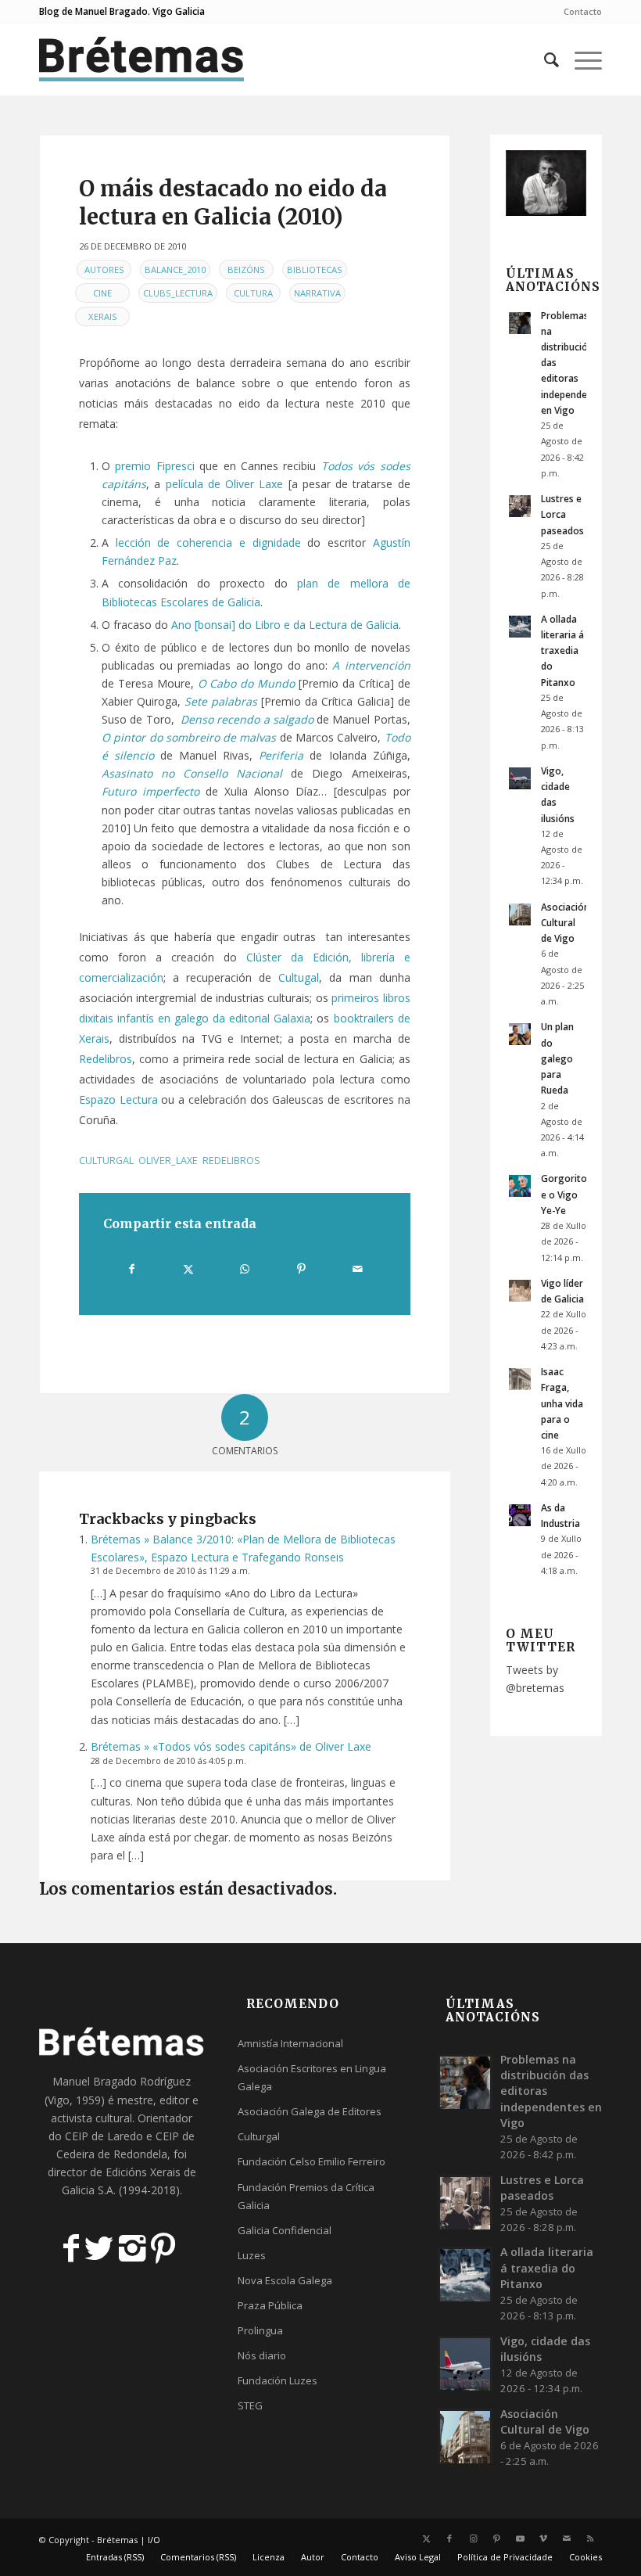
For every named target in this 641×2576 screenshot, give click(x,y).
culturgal (106, 1160)
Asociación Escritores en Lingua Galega (312, 2077)
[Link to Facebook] (449, 2538)
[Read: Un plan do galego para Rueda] (520, 1034)
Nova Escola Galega (285, 2280)
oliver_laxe (168, 1160)
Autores (104, 269)
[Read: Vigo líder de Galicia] (520, 1291)
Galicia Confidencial (285, 2230)
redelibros (231, 1160)
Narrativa (317, 293)
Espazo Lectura (118, 1099)
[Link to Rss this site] (590, 2538)
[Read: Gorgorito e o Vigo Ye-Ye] (520, 1186)
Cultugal (299, 977)
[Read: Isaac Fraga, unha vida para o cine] (520, 1379)
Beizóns (246, 269)
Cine (102, 293)
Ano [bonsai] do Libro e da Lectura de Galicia (285, 625)
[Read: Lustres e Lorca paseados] (520, 506)
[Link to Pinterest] (496, 2538)
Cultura (253, 293)
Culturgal (259, 2136)
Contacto (583, 11)
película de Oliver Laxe (225, 484)
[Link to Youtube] (520, 2538)
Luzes (252, 2255)
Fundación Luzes (278, 2380)
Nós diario (262, 2355)
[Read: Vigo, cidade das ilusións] (520, 778)
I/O (154, 2540)
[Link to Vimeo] (543, 2538)
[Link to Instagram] (473, 2538)
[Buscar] (544, 59)
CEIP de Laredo (104, 2136)
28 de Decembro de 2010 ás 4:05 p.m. (168, 1760)
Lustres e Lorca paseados (562, 514)
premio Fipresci (154, 466)
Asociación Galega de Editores (310, 2111)
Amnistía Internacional (290, 2043)
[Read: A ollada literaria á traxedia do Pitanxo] (520, 627)
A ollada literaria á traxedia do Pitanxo (562, 650)
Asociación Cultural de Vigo (565, 922)
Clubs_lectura (178, 293)
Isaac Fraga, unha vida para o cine (562, 1403)
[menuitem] (579, 12)
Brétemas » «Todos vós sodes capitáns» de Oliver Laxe (231, 1746)
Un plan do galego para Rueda (557, 1058)
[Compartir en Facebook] (132, 1269)
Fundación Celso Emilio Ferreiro (312, 2161)
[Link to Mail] (567, 2538)
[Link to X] (426, 2538)
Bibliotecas (315, 269)
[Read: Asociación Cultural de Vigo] (520, 914)
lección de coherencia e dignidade (208, 543)
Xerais (103, 316)
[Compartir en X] (189, 1269)
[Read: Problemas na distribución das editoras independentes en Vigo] (520, 323)
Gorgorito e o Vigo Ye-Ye (564, 1194)
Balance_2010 (175, 269)
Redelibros (106, 1059)
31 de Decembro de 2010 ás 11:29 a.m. (170, 1570)
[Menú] (580, 59)
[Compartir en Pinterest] (301, 1269)
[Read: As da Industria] (520, 1515)
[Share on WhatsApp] (245, 1269)
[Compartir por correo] (358, 1269)
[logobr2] (142, 59)
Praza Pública (270, 2305)
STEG (250, 2405)
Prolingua (260, 2330)
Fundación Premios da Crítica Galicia (306, 2196)
